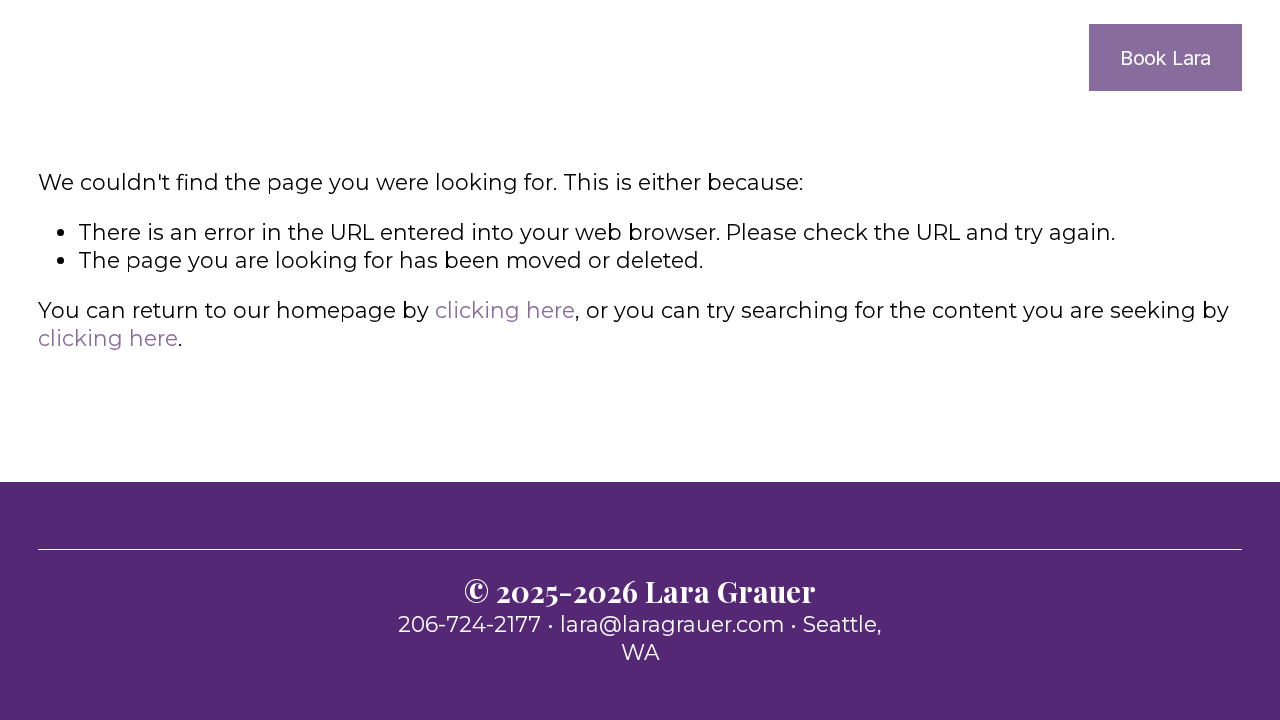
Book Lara (1165, 57)
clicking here (505, 310)
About (872, 58)
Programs (1005, 58)
